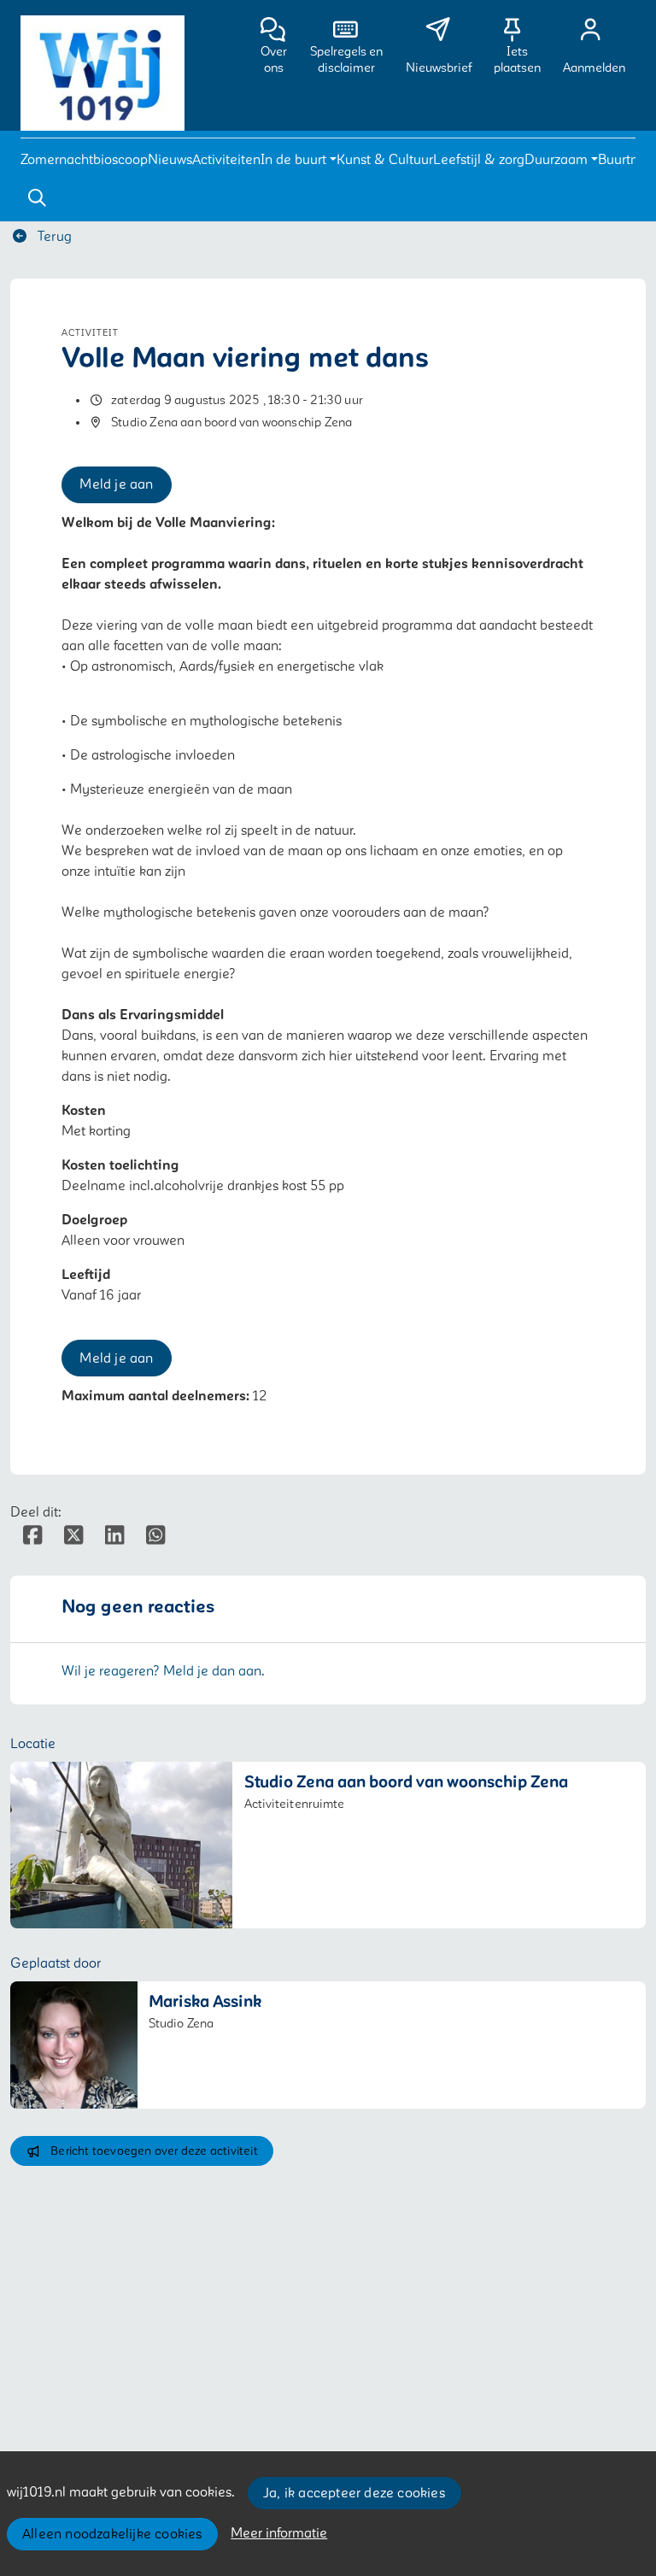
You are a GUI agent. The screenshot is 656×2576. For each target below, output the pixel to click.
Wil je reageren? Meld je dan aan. (163, 1671)
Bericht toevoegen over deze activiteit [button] (154, 2151)
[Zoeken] (37, 198)
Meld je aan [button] (116, 484)
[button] (84, 160)
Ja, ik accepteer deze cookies (354, 2493)
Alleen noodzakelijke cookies (112, 2534)
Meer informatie (279, 2533)
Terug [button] (53, 237)
